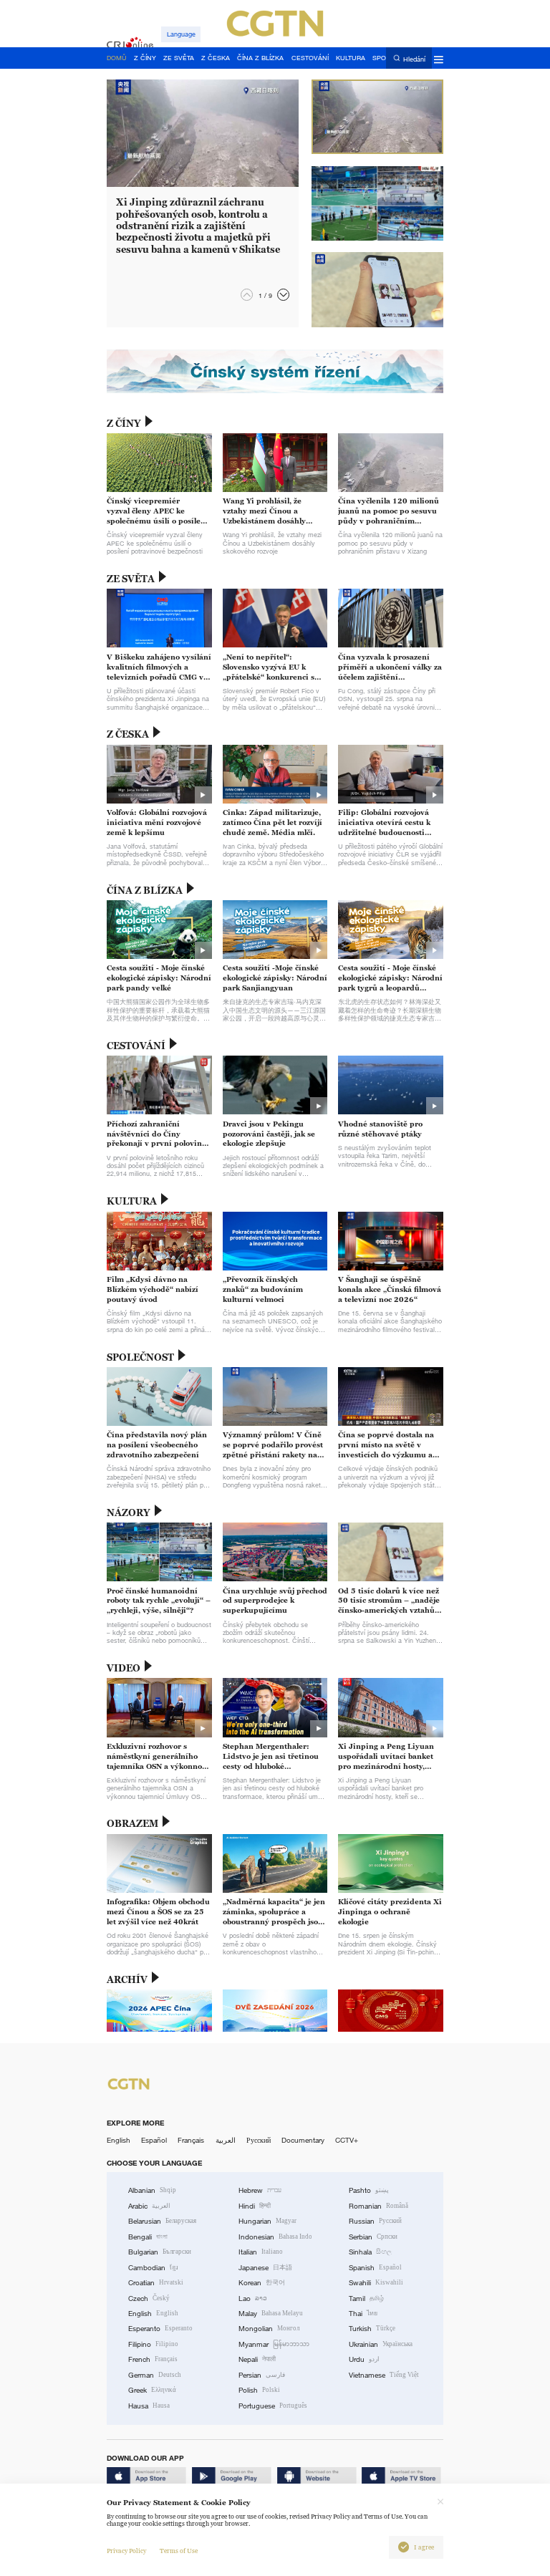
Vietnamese (384, 2375)
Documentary (303, 2140)
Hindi (255, 2206)
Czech (149, 2298)
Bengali (148, 2237)
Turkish (372, 2329)
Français (191, 2140)
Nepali (257, 2359)
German (155, 2375)
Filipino (153, 2344)
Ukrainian (381, 2344)
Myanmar (274, 2344)
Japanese (265, 2268)
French (153, 2359)
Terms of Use (179, 2551)
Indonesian (275, 2237)
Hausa (149, 2406)
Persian (262, 2375)
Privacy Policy (126, 2551)
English (119, 2140)
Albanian (152, 2190)
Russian (375, 2221)
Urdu (364, 2359)
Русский (259, 2140)
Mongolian (269, 2329)
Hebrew (260, 2190)
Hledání (414, 59)
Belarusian (162, 2221)
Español (154, 2140)
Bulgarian (160, 2252)
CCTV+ (347, 2140)
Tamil (366, 2298)
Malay (271, 2314)
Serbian (373, 2237)
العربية (226, 2140)
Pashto (369, 2190)
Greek (152, 2390)
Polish (259, 2390)
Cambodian (153, 2268)
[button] (283, 295)
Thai (363, 2314)
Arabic (149, 2206)
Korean (262, 2283)
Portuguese (273, 2406)
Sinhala (370, 2252)
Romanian (378, 2206)
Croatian (156, 2283)
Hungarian (267, 2221)
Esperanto (160, 2329)
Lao (253, 2298)
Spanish (375, 2268)
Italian (261, 2252)
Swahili (376, 2283)
